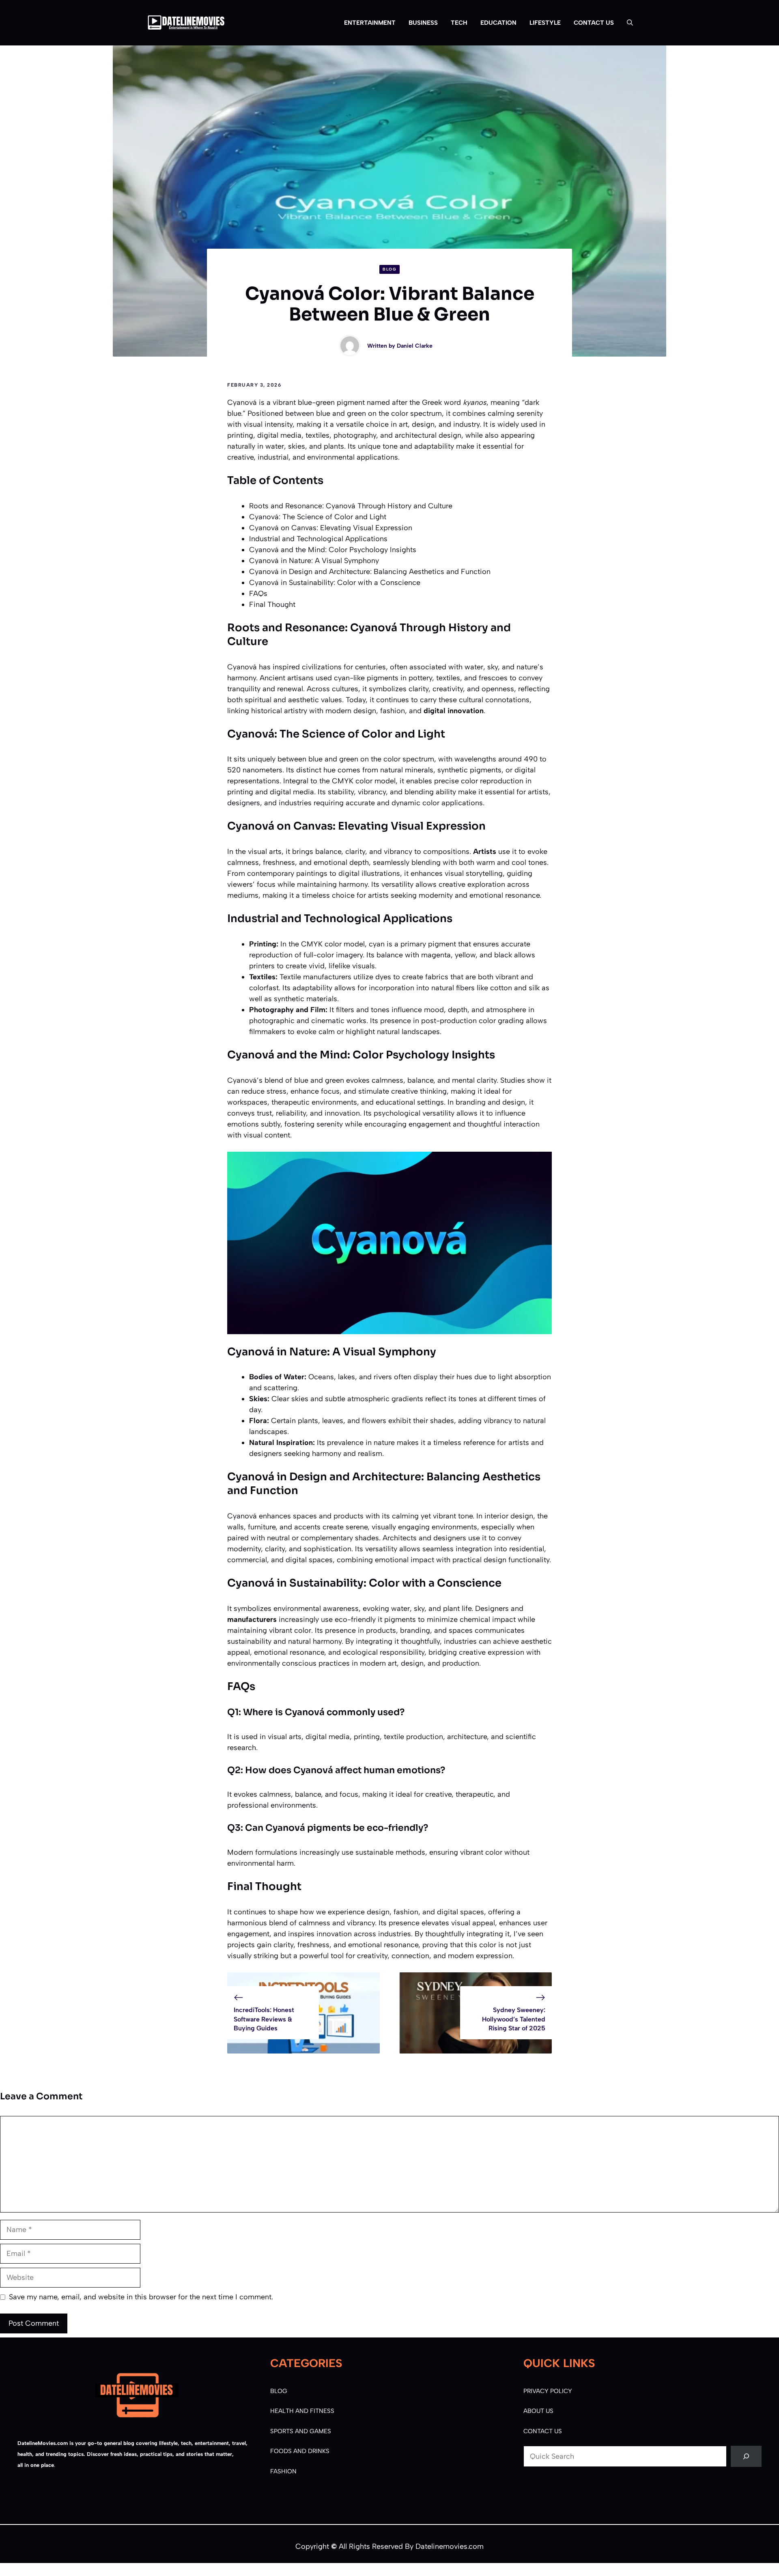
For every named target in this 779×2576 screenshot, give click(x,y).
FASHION (283, 2471)
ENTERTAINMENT (370, 23)
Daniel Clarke (415, 346)
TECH (459, 23)
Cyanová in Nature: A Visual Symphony (314, 561)
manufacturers (252, 1619)
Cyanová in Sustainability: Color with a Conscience (335, 583)
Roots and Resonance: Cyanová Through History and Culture (351, 506)
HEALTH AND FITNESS (302, 2411)
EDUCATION (498, 23)
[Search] (746, 2456)
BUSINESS (423, 23)
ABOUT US (538, 2411)
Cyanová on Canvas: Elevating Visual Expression (331, 528)
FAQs (258, 593)
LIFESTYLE (545, 23)
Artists (485, 851)
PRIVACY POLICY (548, 2391)
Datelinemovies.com (450, 2546)
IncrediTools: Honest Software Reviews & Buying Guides (264, 2019)
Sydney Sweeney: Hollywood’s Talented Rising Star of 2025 (514, 2019)
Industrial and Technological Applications (318, 539)
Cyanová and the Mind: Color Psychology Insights (333, 550)
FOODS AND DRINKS (300, 2451)
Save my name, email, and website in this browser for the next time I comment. (141, 2297)
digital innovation (454, 711)
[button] (627, 23)
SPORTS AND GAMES (301, 2431)
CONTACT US (594, 23)
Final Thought (272, 604)
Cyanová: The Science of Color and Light (318, 517)
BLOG (389, 269)
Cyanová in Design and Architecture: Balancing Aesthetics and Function (370, 572)
